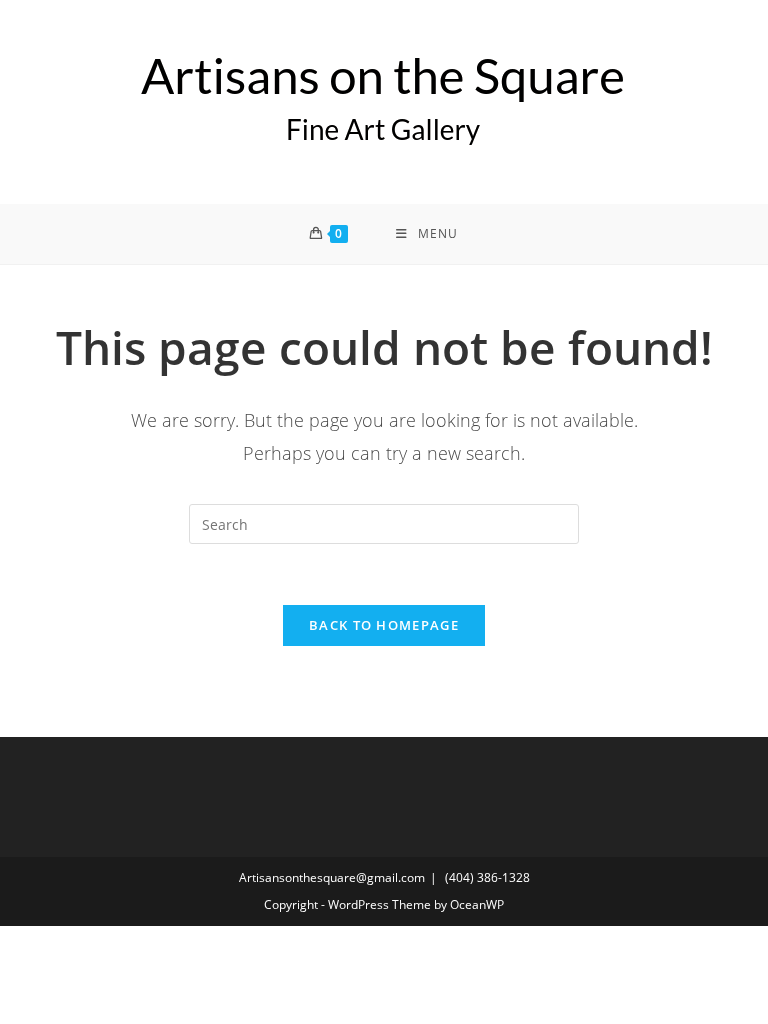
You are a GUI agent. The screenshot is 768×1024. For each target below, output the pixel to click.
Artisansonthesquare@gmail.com (332, 877)
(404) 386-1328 (487, 877)
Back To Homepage (384, 625)
